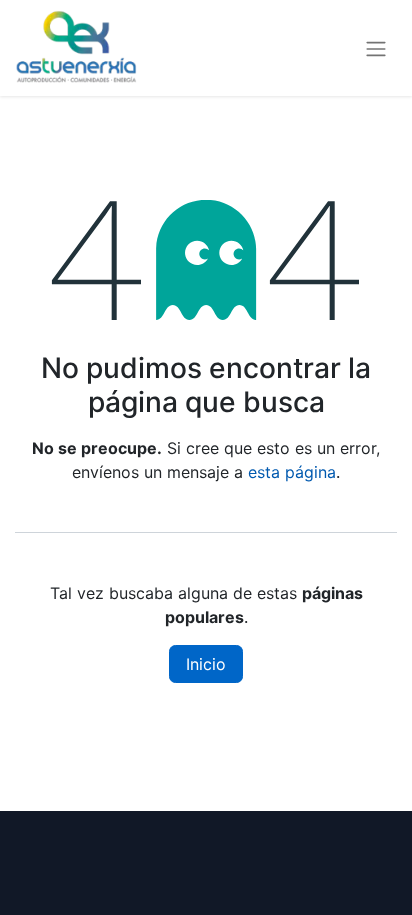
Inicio (206, 664)
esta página (292, 472)
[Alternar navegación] (376, 48)
